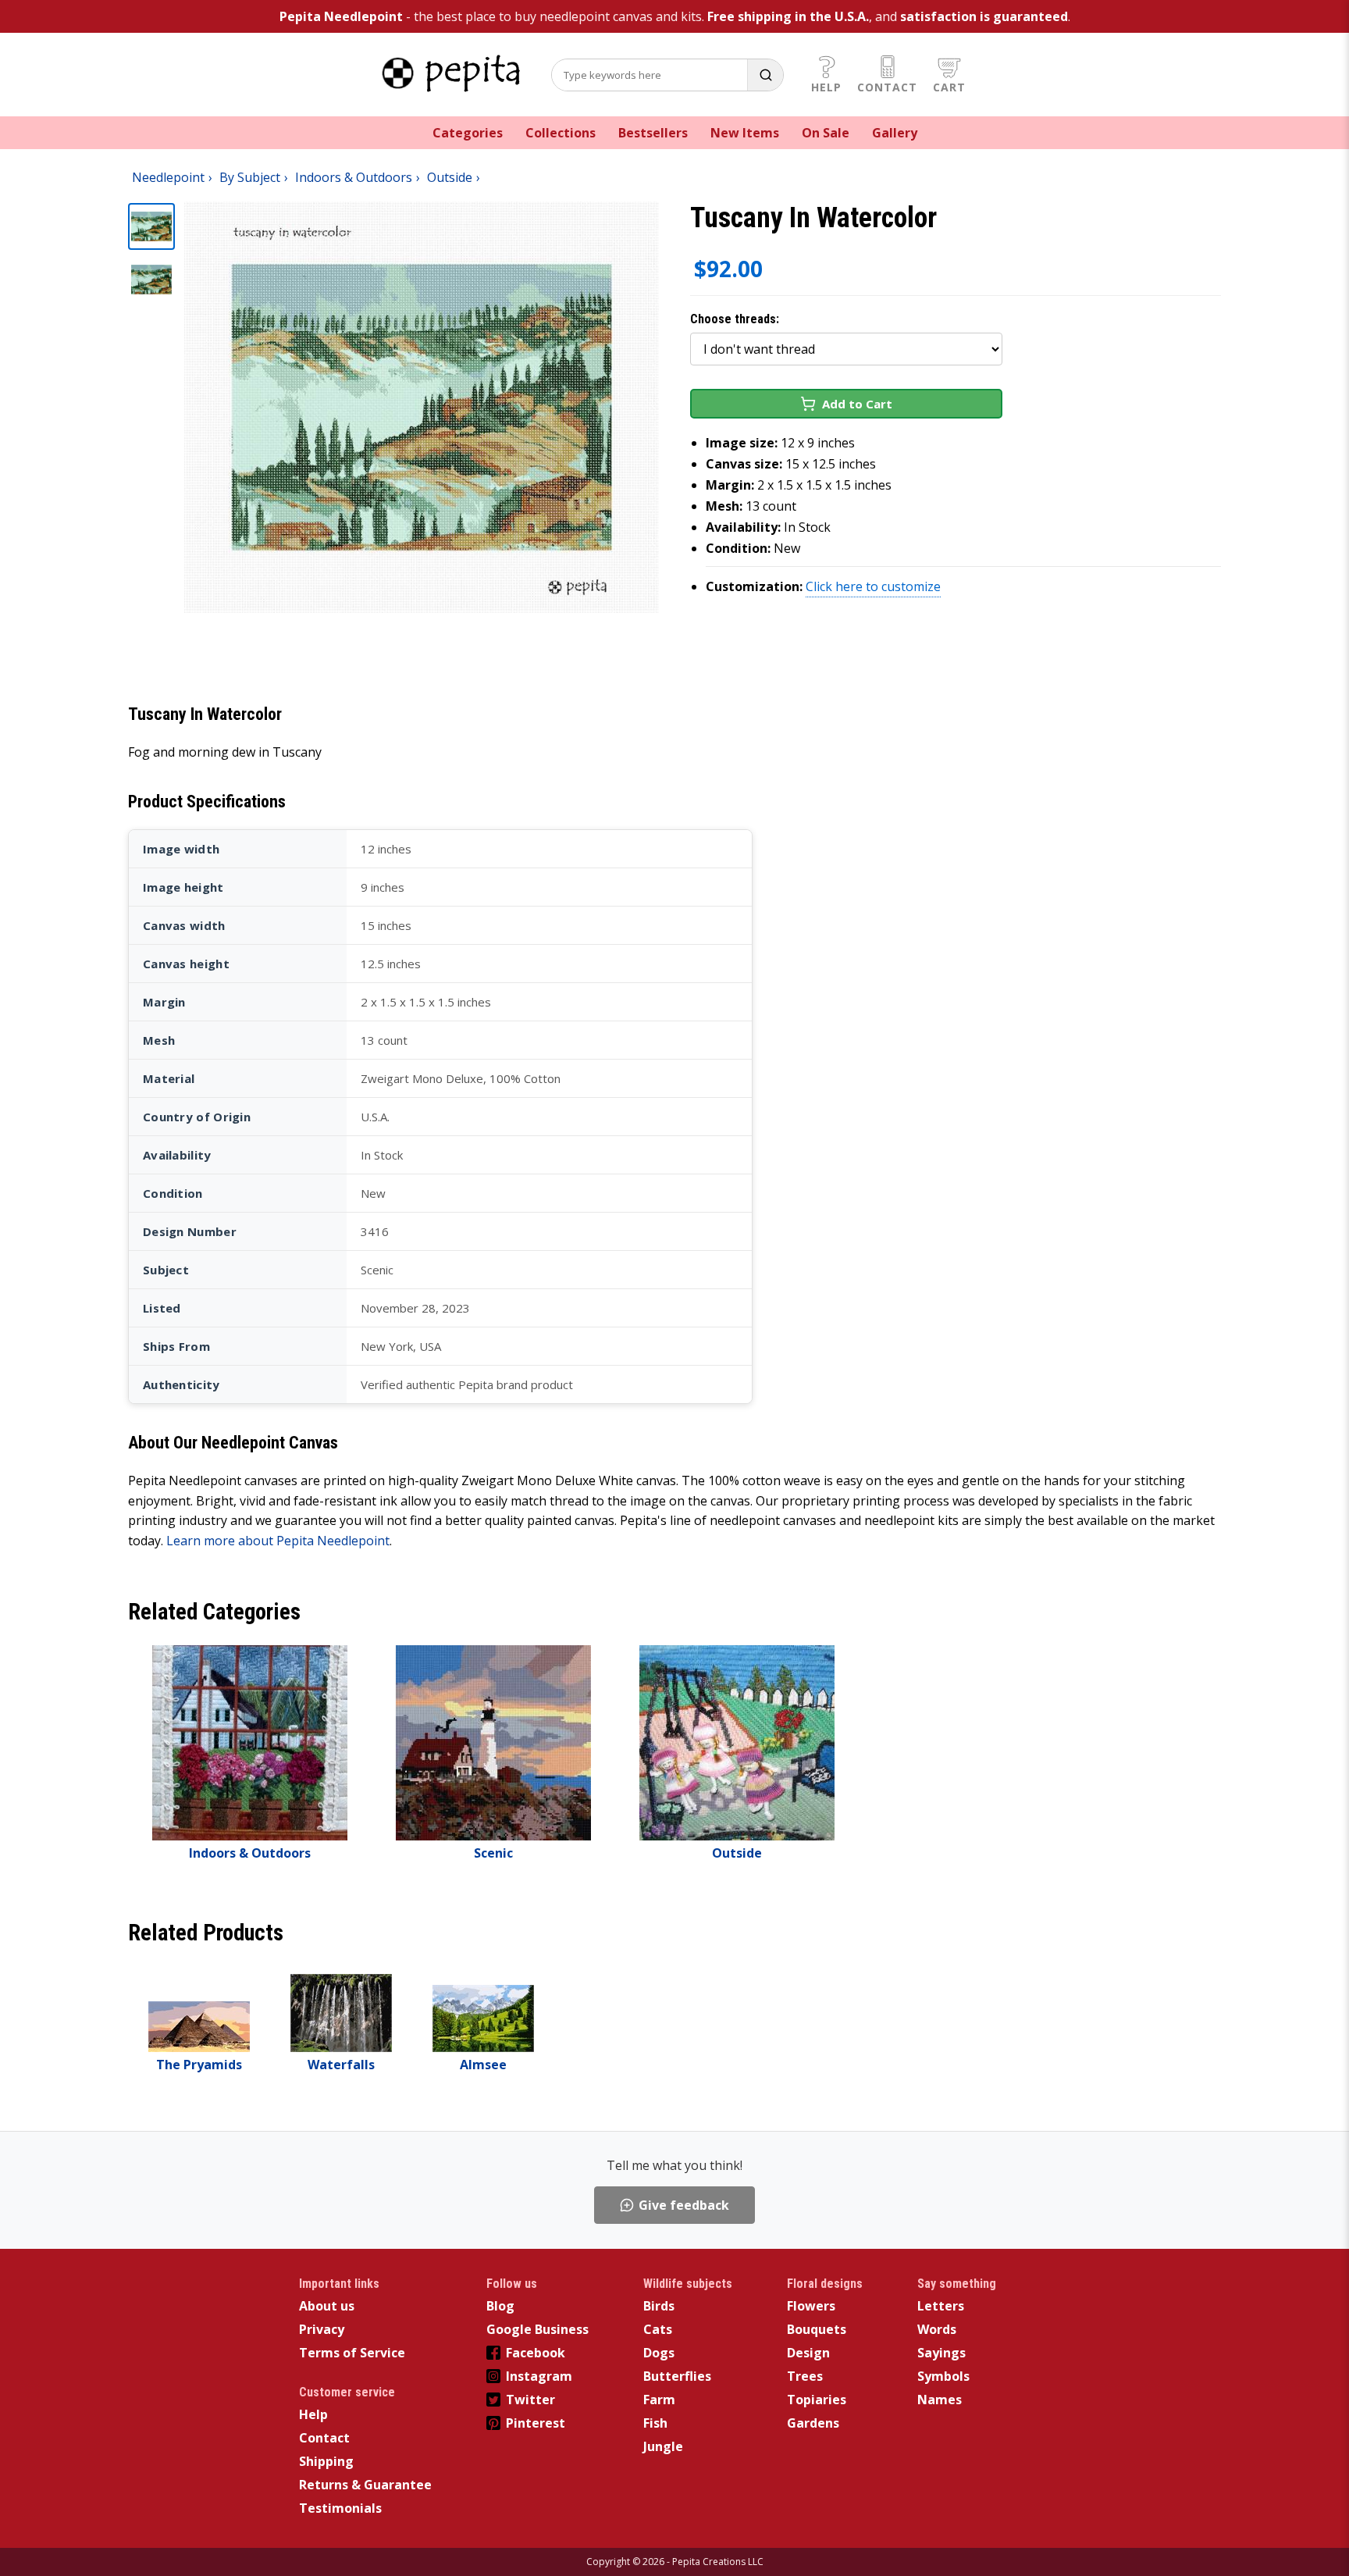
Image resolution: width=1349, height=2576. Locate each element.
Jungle (663, 2446)
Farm (659, 2400)
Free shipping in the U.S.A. (788, 16)
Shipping (326, 2461)
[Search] (765, 75)
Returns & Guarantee (365, 2485)
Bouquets (817, 2329)
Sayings (941, 2353)
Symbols (943, 2376)
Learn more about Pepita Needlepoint (278, 1541)
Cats (658, 2329)
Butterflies (677, 2376)
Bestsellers (653, 133)
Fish (655, 2423)
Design (808, 2353)
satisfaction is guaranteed (984, 16)
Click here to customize (873, 586)
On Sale (826, 133)
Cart (949, 87)
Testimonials (340, 2508)
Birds (659, 2306)
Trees (805, 2376)
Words (937, 2329)
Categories (468, 133)
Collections (561, 133)
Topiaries (817, 2400)
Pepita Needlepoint (341, 16)
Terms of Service (352, 2353)
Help (826, 87)
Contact (887, 87)
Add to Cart (857, 404)
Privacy (322, 2329)
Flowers (811, 2306)
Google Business (537, 2329)
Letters (941, 2306)
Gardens (813, 2423)
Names (940, 2400)
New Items (745, 133)
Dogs (659, 2353)
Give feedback (684, 2205)
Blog (500, 2306)
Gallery (895, 133)
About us (327, 2306)
